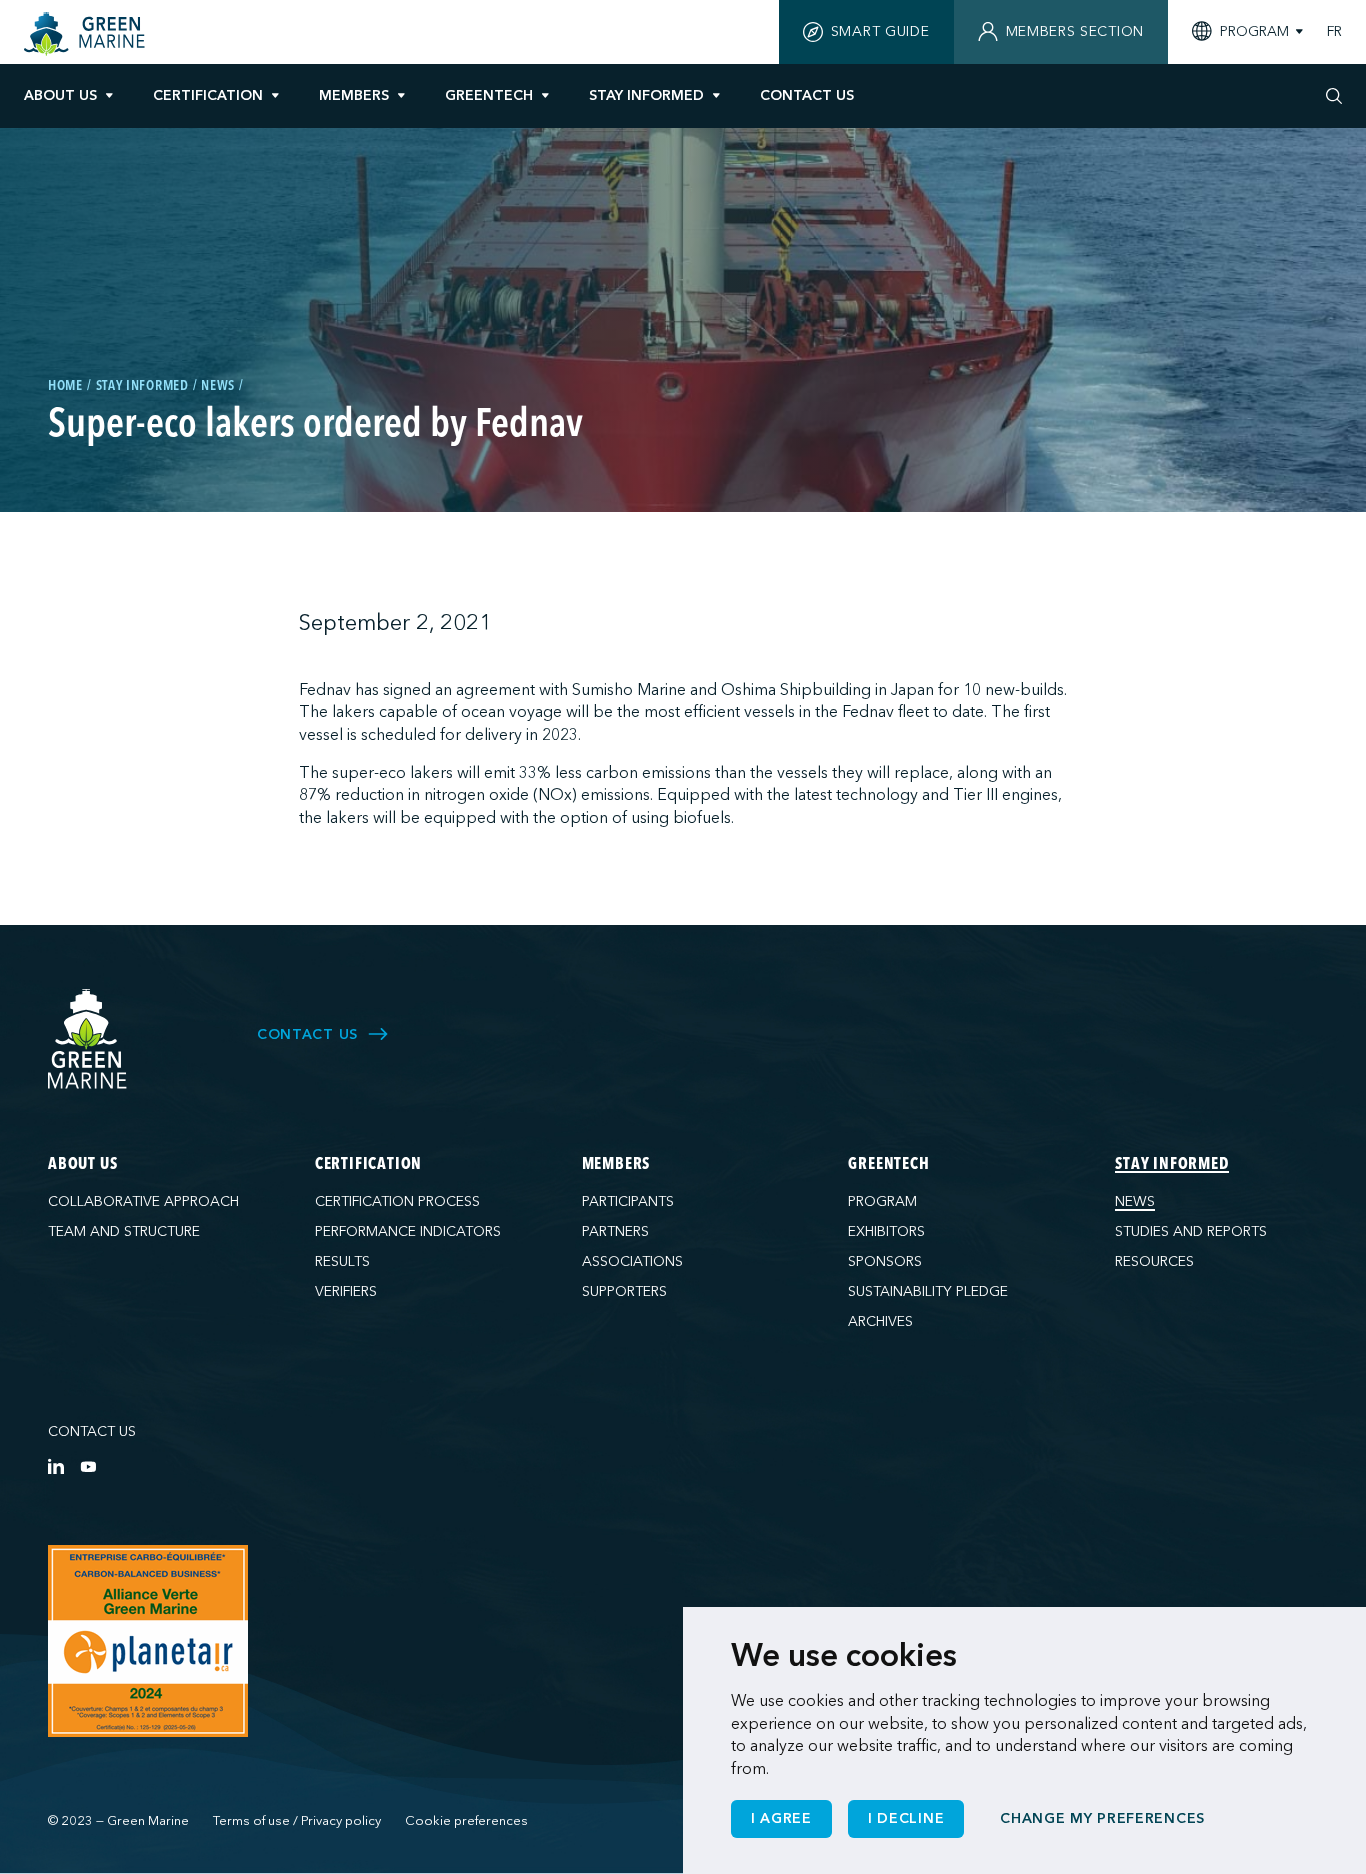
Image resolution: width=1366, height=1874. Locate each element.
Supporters (624, 1291)
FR (1334, 32)
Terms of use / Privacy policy (297, 1821)
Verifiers (346, 1291)
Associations (632, 1261)
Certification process (397, 1201)
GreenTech (489, 95)
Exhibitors (886, 1231)
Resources (1154, 1261)
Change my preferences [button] (1102, 1818)
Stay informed (646, 95)
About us (60, 95)
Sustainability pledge (928, 1291)
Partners (615, 1231)
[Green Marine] (88, 1039)
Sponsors (885, 1261)
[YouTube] (88, 1466)
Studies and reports (1191, 1231)
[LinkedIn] (56, 1466)
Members (354, 95)
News (1135, 1201)
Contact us (92, 1431)
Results (342, 1261)
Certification (208, 95)
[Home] (87, 34)
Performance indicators (408, 1231)
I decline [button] (906, 1818)
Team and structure (124, 1231)
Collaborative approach (143, 1201)
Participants (628, 1201)
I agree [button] (781, 1818)
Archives (880, 1321)
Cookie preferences (466, 1821)
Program (882, 1201)
